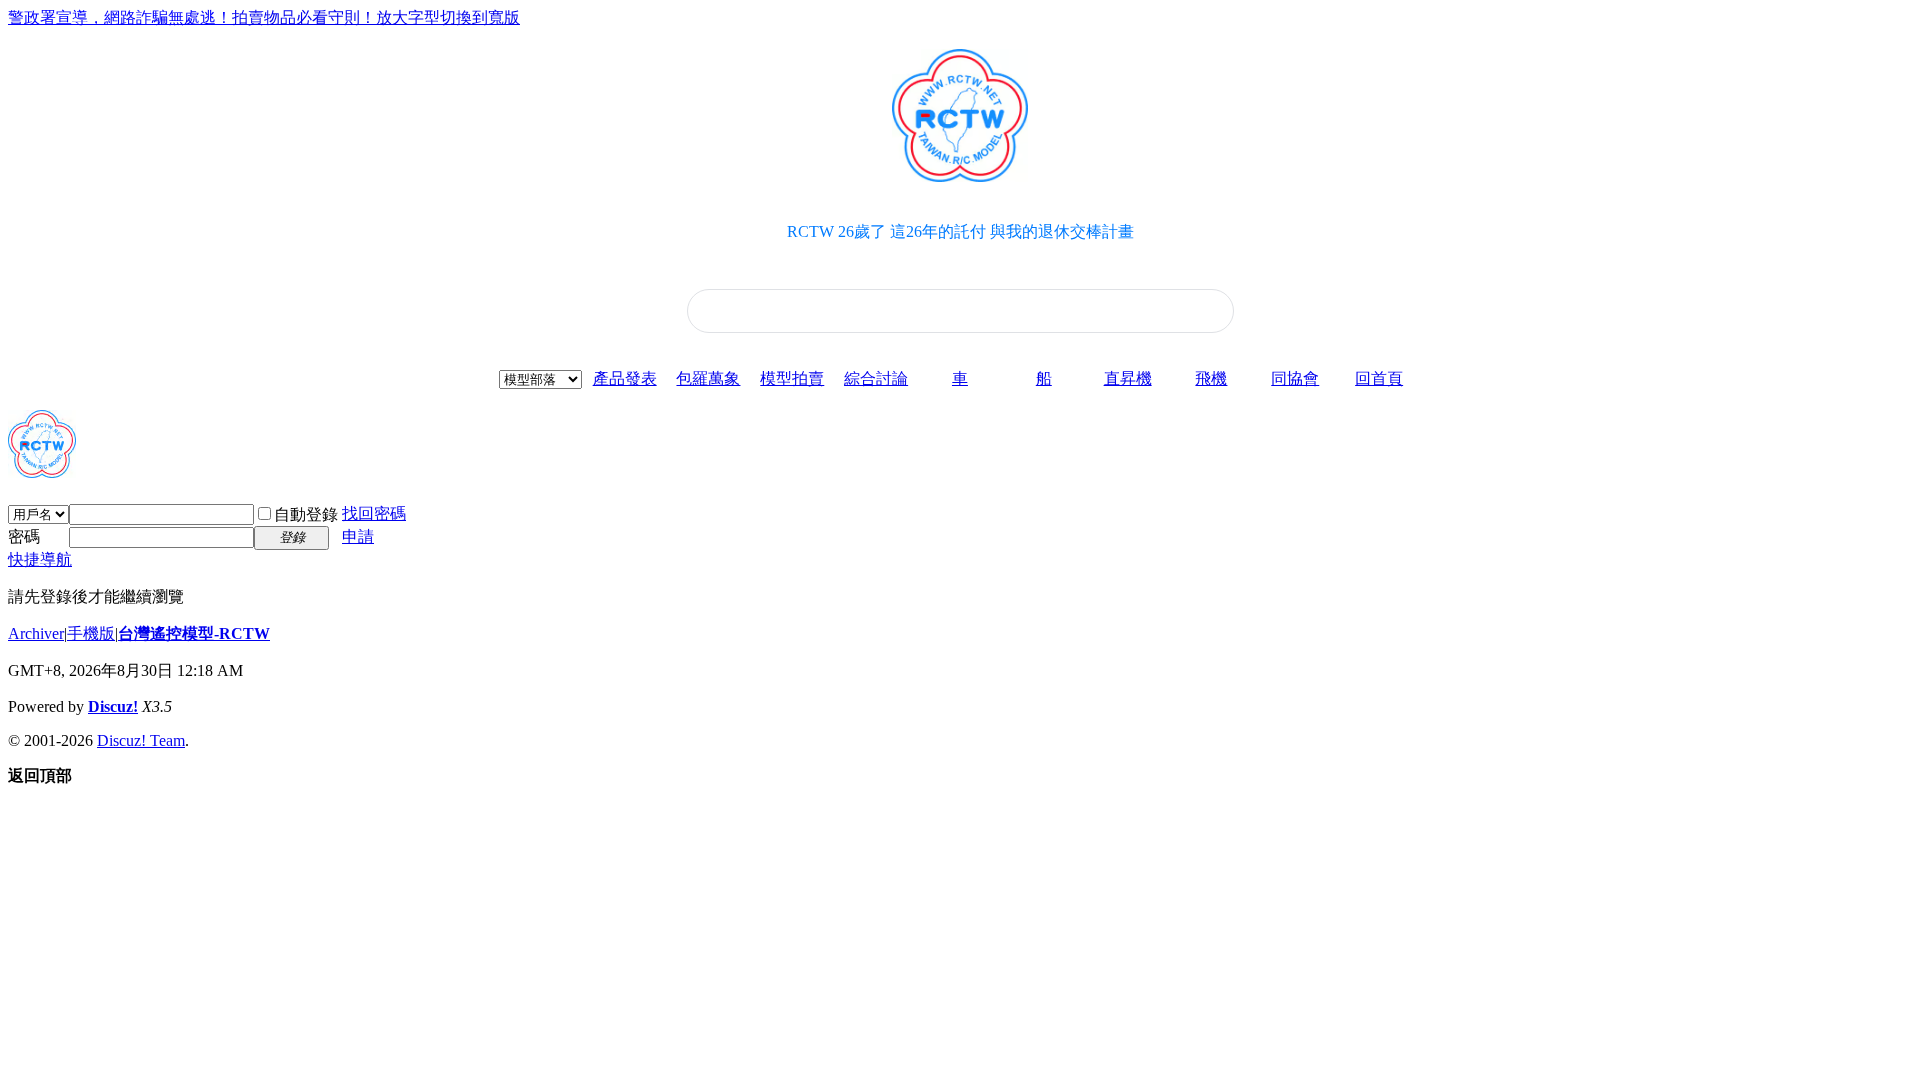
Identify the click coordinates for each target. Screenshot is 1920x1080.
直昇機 (1128, 378)
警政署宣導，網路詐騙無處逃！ (120, 17)
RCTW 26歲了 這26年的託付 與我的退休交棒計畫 (960, 231)
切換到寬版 (480, 17)
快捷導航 (40, 559)
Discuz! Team (141, 740)
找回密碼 (374, 513)
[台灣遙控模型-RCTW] (42, 470)
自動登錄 (306, 514)
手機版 (91, 633)
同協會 (1295, 378)
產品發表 (625, 378)
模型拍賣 (792, 378)
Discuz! (113, 706)
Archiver (36, 633)
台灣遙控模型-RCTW (194, 633)
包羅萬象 (708, 378)
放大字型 (408, 17)
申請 (358, 536)
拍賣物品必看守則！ (304, 17)
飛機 (1211, 378)
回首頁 (1379, 378)
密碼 (24, 536)
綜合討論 (876, 378)
